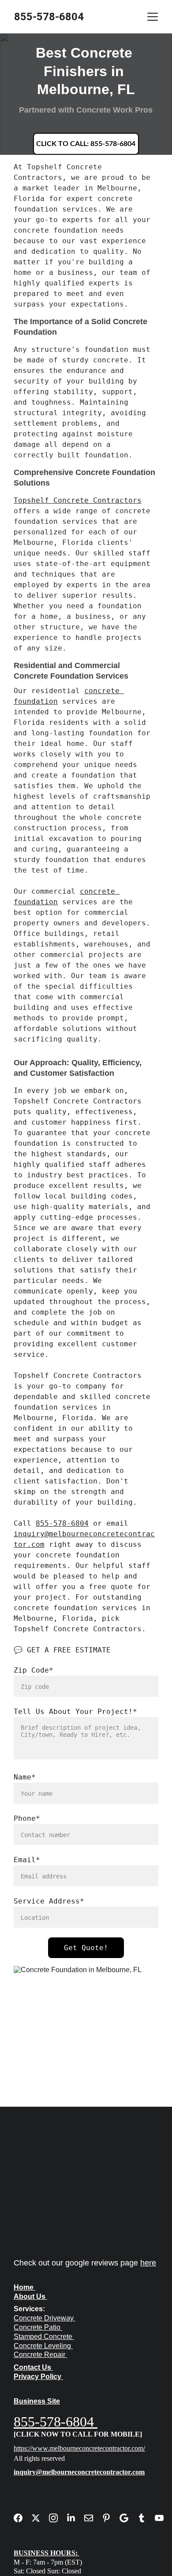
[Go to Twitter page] (40, 2518)
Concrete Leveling (43, 2346)
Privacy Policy (37, 2377)
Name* (25, 1777)
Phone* (27, 1818)
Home (24, 2287)
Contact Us (32, 2367)
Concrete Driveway (44, 2318)
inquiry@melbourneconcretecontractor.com (79, 2472)
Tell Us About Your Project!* (75, 1712)
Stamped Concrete (44, 2337)
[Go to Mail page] (93, 2518)
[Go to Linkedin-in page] (75, 2518)
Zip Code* (34, 1670)
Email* (27, 1860)
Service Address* (49, 1901)
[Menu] (153, 17)
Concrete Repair (40, 2355)
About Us (30, 2296)
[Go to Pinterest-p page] (111, 2518)
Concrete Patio (37, 2327)
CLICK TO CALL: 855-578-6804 (86, 144)
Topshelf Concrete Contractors (78, 500)
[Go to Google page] (128, 2518)
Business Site (37, 2401)
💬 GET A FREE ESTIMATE (62, 1650)
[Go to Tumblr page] (146, 2518)
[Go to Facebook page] (22, 2518)
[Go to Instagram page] (58, 2518)
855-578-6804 (62, 1523)
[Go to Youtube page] (159, 2518)
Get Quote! (86, 1948)
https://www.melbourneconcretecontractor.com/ (79, 2448)
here (148, 2263)
